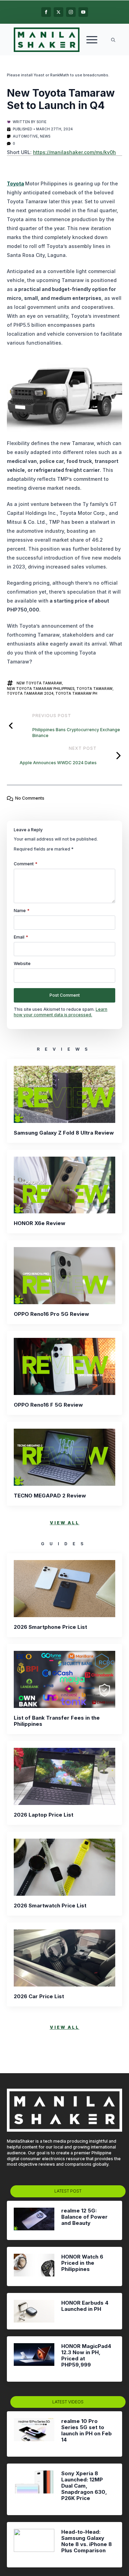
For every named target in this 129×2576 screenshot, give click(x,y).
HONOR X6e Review (40, 1223)
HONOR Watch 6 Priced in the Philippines (82, 2263)
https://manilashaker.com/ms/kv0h (74, 152)
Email (21, 937)
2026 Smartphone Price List (50, 1627)
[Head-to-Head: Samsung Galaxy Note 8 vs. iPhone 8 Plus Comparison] (34, 2545)
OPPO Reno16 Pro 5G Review (51, 1314)
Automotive (25, 136)
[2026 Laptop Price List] (64, 1776)
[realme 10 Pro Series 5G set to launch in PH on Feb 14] (34, 2434)
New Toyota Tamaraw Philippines (41, 689)
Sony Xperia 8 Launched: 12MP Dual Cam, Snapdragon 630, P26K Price (84, 2486)
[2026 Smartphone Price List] (64, 1589)
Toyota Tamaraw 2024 (30, 693)
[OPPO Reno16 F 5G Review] (64, 1366)
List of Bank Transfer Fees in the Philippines (57, 1721)
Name (22, 911)
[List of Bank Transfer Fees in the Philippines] (64, 1679)
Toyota (15, 183)
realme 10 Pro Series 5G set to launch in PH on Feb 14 (87, 2431)
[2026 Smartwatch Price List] (64, 1867)
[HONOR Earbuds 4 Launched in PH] (34, 2311)
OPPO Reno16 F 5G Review (48, 1405)
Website (22, 964)
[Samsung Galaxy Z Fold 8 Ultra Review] (64, 1094)
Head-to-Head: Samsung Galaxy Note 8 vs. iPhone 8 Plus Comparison (87, 2541)
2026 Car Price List (39, 1996)
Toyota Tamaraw (94, 689)
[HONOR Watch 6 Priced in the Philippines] (34, 2266)
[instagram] (71, 12)
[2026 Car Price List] (64, 1958)
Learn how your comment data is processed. (61, 1012)
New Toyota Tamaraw (39, 683)
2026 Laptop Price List (44, 1815)
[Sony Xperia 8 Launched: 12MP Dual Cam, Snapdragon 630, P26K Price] (34, 2489)
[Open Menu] (92, 40)
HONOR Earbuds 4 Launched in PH (85, 2306)
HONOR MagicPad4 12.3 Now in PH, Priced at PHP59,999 (86, 2356)
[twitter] (58, 12)
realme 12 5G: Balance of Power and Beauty (84, 2217)
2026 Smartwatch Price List (50, 1906)
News (45, 136)
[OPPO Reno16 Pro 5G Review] (64, 1276)
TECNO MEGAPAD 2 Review (50, 1496)
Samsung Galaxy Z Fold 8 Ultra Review (64, 1133)
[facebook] (46, 12)
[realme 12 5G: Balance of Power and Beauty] (34, 2220)
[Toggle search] (113, 40)
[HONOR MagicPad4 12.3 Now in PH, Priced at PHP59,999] (34, 2359)
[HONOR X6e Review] (64, 1185)
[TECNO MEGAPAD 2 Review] (64, 1457)
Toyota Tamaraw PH (76, 693)
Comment (26, 864)
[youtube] (83, 12)
